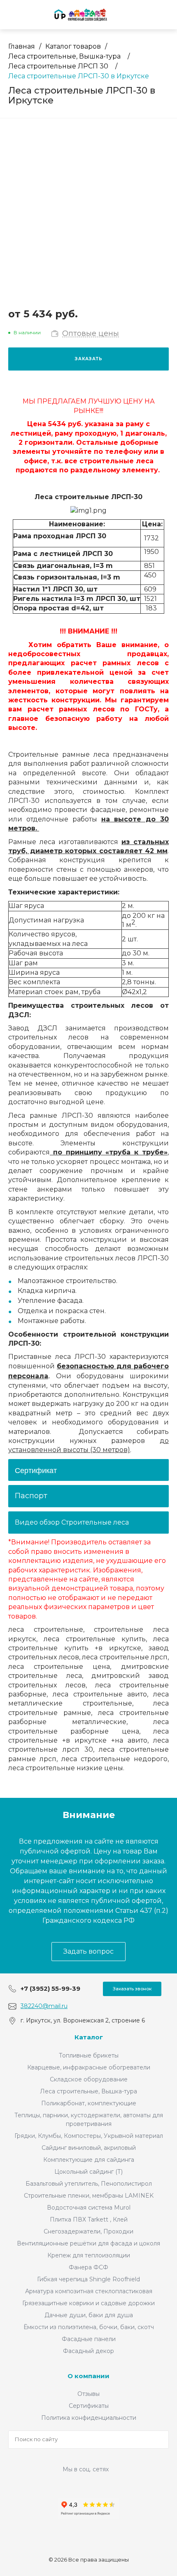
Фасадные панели (89, 2339)
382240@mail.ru (44, 2006)
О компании (88, 2376)
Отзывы (88, 2394)
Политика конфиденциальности (89, 2418)
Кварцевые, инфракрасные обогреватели (89, 2067)
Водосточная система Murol (89, 2208)
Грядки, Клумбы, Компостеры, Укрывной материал (89, 2136)
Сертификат (36, 1470)
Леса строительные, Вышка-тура (88, 2091)
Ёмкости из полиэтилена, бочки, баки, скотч (89, 2327)
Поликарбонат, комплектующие (89, 2103)
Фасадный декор (88, 2351)
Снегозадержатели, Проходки (88, 2231)
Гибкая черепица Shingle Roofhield (88, 2279)
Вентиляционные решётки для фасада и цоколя (88, 2243)
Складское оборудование (89, 2079)
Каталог (89, 2037)
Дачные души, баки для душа (89, 2315)
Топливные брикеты (89, 2055)
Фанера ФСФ (88, 2267)
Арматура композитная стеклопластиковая (89, 2291)
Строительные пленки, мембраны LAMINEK (89, 2196)
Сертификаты (89, 2406)
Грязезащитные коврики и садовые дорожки (88, 2303)
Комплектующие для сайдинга (89, 2160)
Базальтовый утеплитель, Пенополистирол (89, 2184)
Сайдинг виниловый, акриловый (89, 2148)
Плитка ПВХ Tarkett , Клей (89, 2219)
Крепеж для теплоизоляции (89, 2255)
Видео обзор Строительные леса (72, 1522)
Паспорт (31, 1496)
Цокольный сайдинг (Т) (88, 2172)
